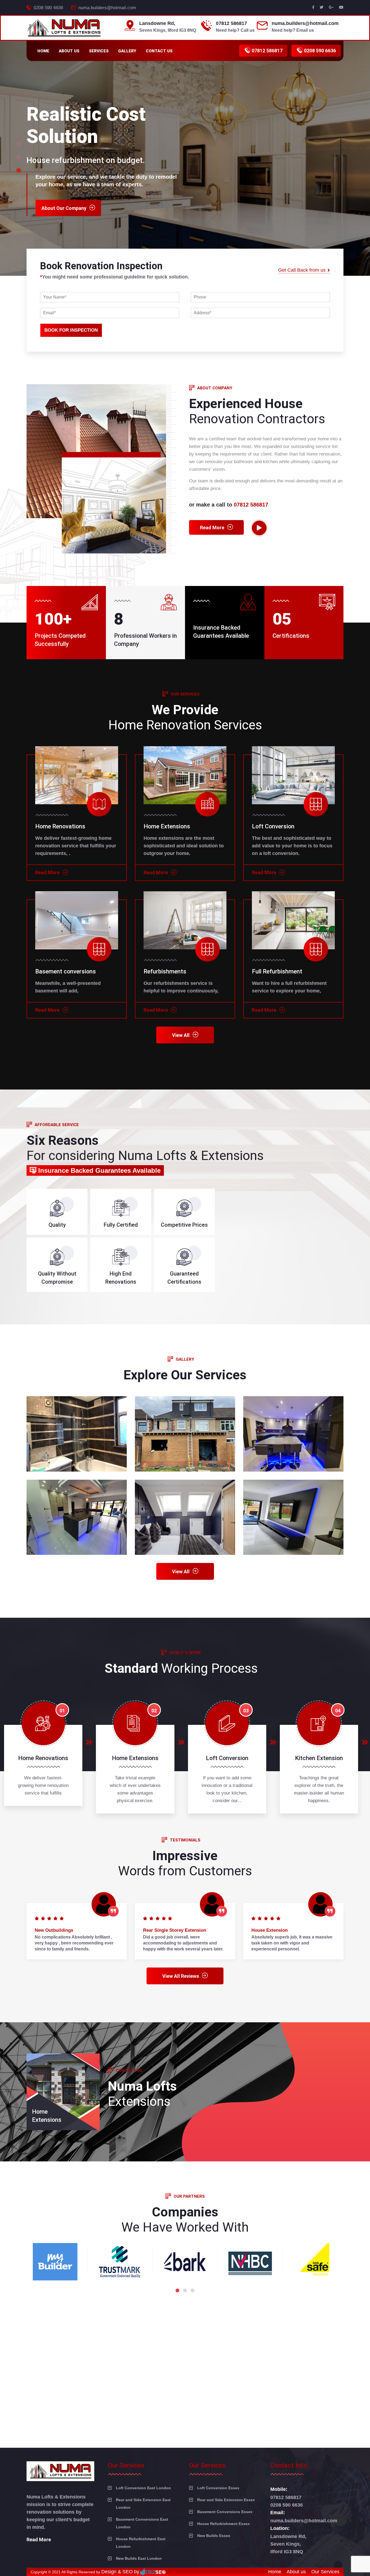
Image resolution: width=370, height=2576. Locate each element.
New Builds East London (139, 2558)
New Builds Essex (214, 2536)
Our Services (325, 2572)
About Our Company (64, 189)
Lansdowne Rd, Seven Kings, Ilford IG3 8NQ (288, 2544)
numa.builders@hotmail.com (107, 8)
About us (69, 51)
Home (43, 51)
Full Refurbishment (277, 971)
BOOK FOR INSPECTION (71, 330)
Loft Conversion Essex (218, 2488)
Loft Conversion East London (143, 2488)
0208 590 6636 (48, 8)
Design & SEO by (120, 2572)
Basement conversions (66, 971)
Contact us (159, 51)
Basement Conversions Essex (225, 2512)
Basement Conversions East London (142, 2523)
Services (99, 51)
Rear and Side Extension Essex (226, 2500)
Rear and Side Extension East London (143, 2504)
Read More (212, 528)
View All (181, 1035)
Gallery (127, 51)
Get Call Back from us (302, 270)
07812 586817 (231, 23)
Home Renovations (60, 826)
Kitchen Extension (319, 1758)
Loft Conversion (273, 826)
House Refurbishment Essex (223, 2524)
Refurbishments (165, 971)
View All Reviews (181, 1976)
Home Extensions (167, 826)
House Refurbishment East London (141, 2543)
